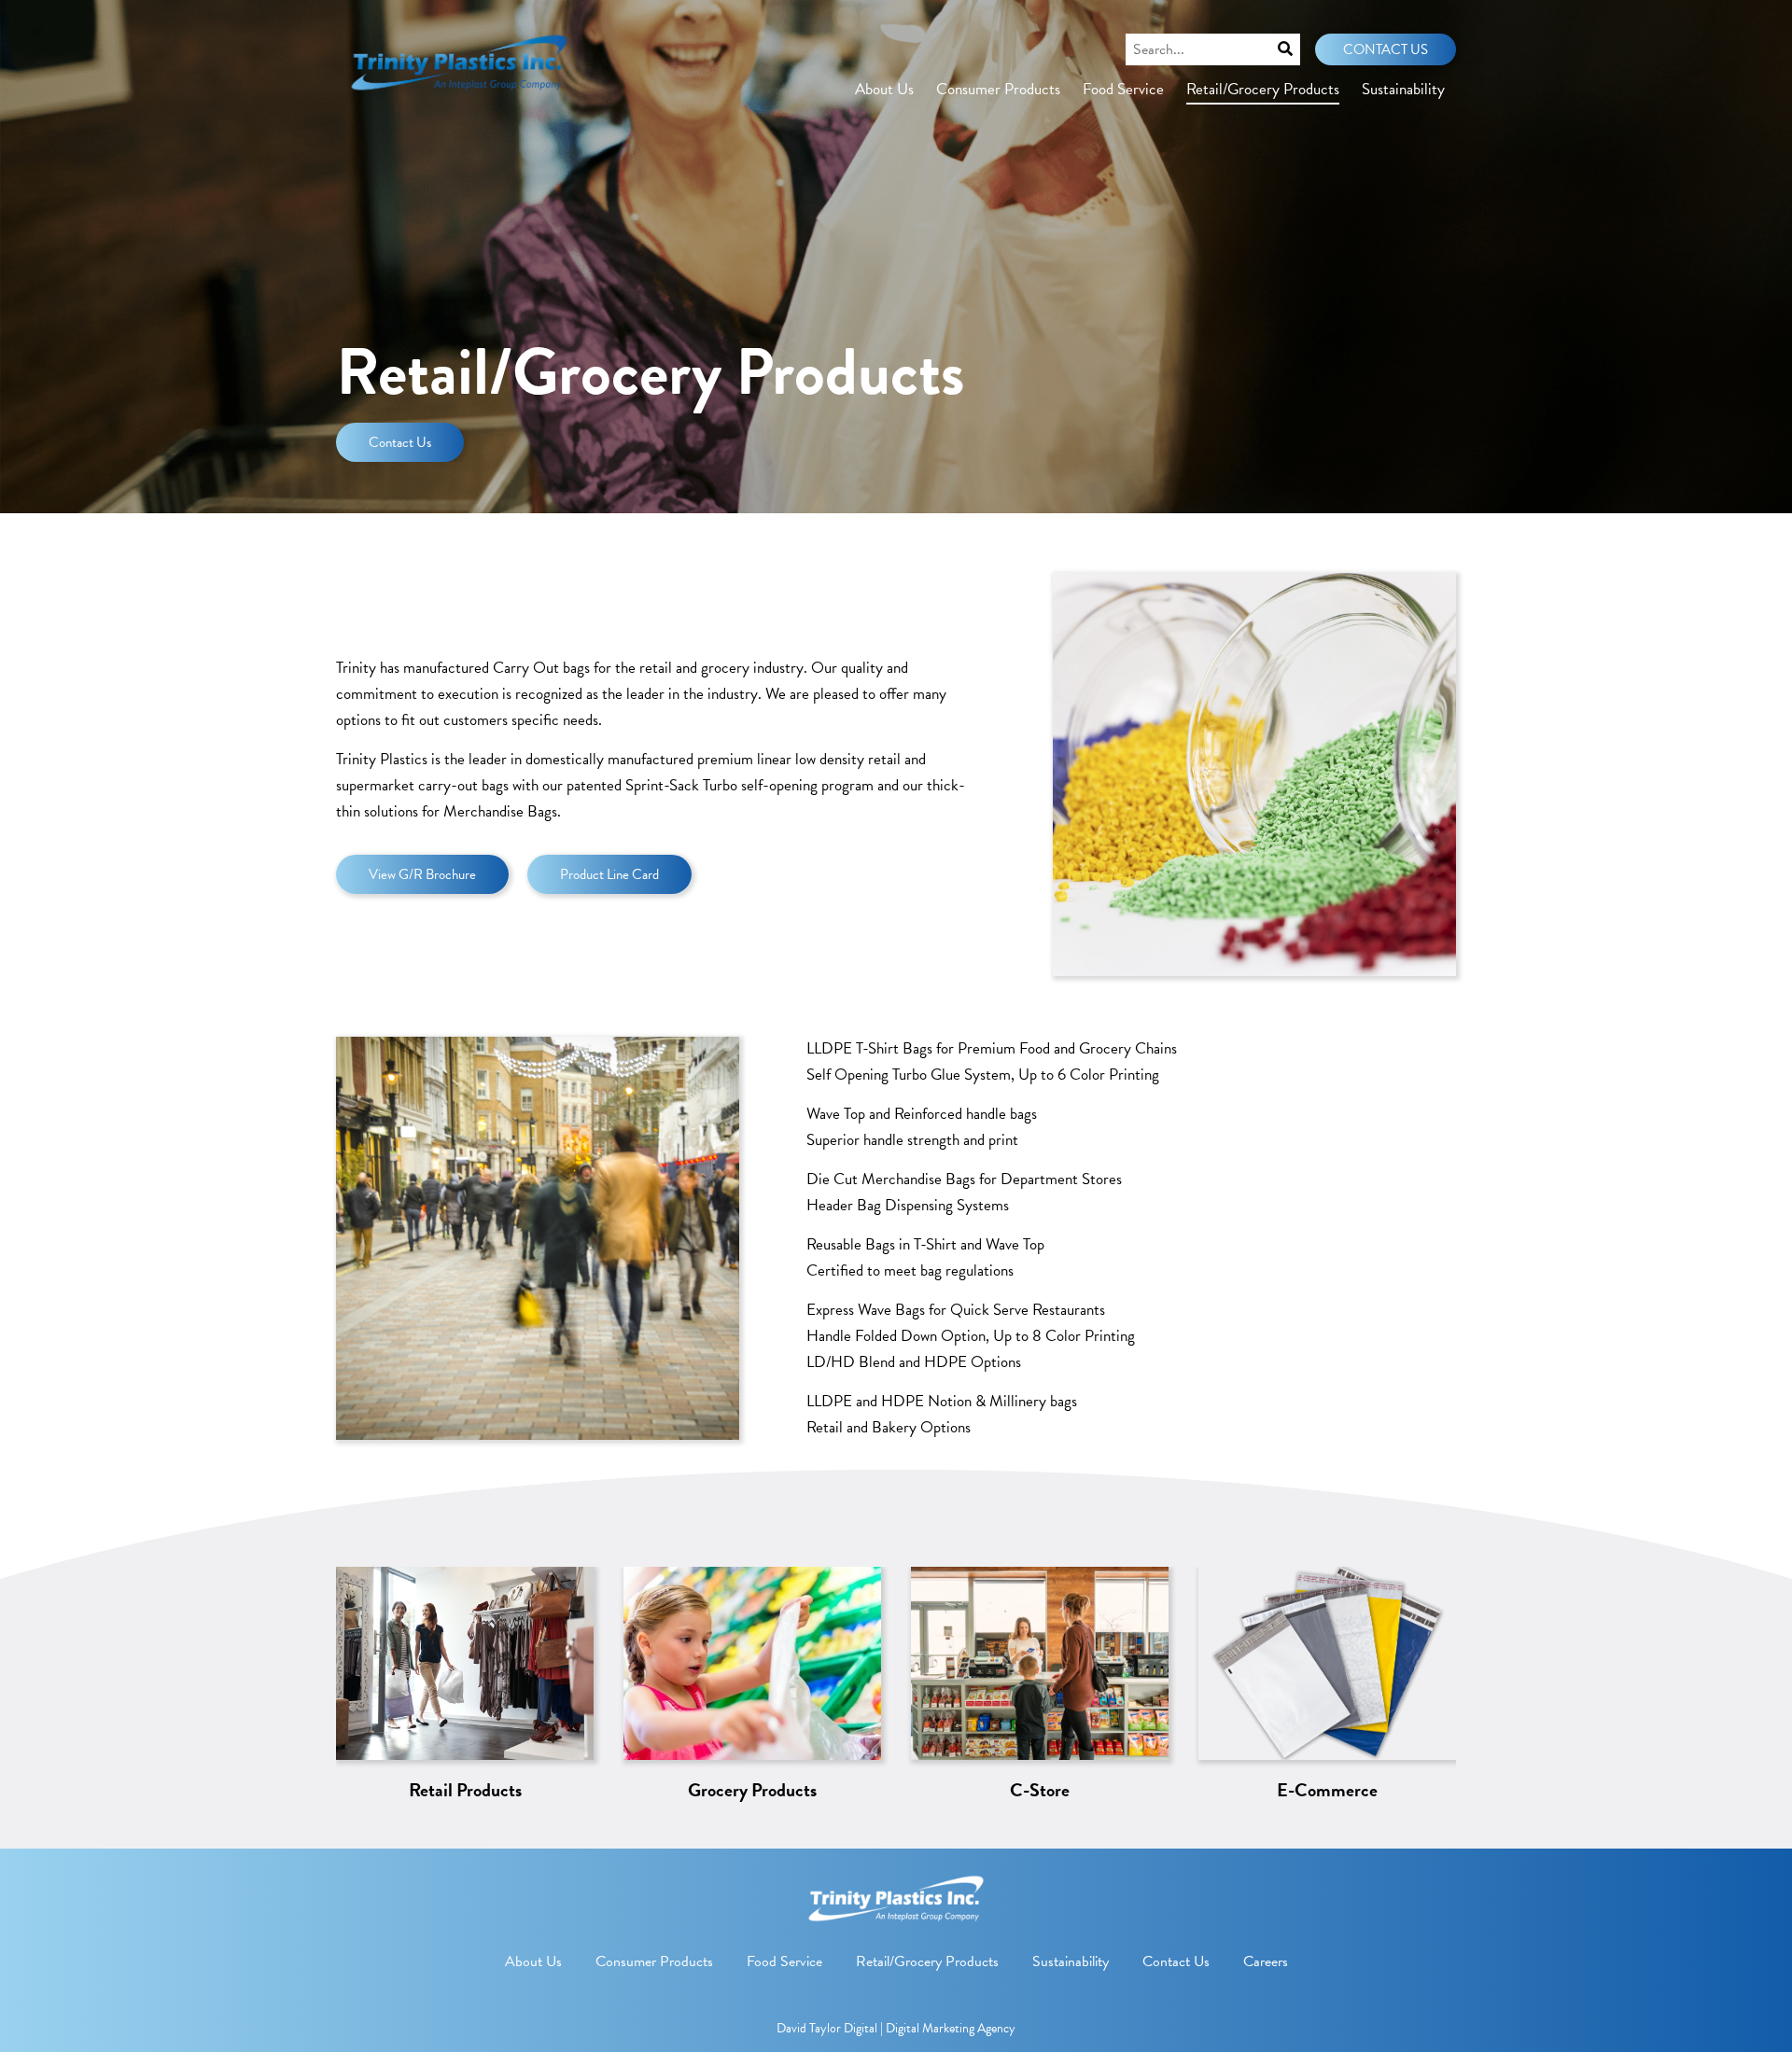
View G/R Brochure (422, 874)
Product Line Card (609, 874)
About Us (884, 89)
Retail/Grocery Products (1263, 89)
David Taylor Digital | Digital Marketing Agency (896, 2028)
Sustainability (1403, 89)
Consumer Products (998, 89)
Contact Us (1386, 49)
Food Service (1123, 89)
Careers (1266, 1961)
